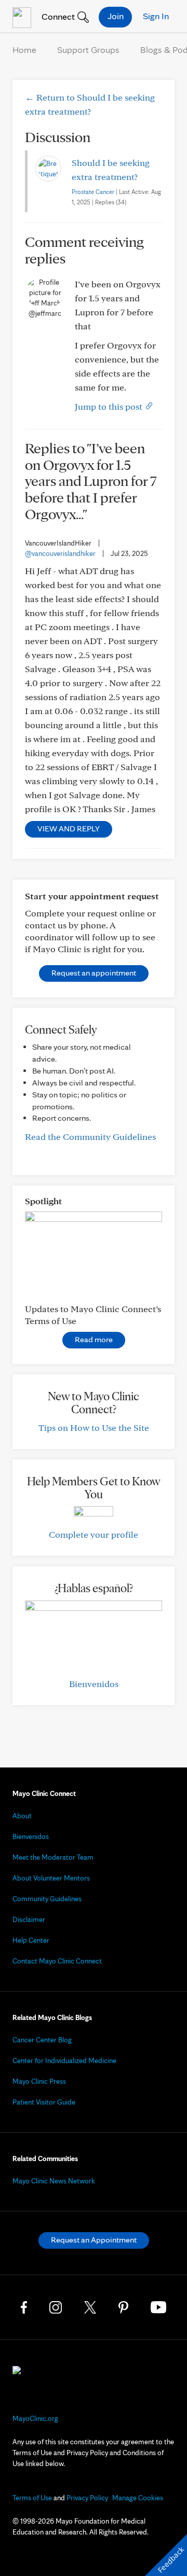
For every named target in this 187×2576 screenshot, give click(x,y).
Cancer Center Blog (42, 2040)
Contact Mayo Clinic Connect (57, 1961)
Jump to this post (110, 406)
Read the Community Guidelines (90, 1137)
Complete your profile (94, 1534)
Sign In (156, 16)
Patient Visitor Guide (44, 2102)
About (22, 1816)
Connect (57, 16)
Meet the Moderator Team (53, 1857)
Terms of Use (32, 2498)
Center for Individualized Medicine (64, 2060)
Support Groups (88, 50)
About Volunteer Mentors (51, 1878)
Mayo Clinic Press (39, 2081)
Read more (94, 1339)
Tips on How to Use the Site (94, 1428)
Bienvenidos (94, 1684)
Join (116, 16)
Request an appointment (94, 973)
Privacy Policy (87, 2498)
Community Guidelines (47, 1899)
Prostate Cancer (93, 192)
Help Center (31, 1940)
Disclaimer (29, 1919)
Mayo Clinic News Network (54, 2181)
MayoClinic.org (35, 2418)
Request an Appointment (94, 2240)
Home (24, 50)
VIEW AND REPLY (69, 829)
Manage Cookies (138, 2498)
